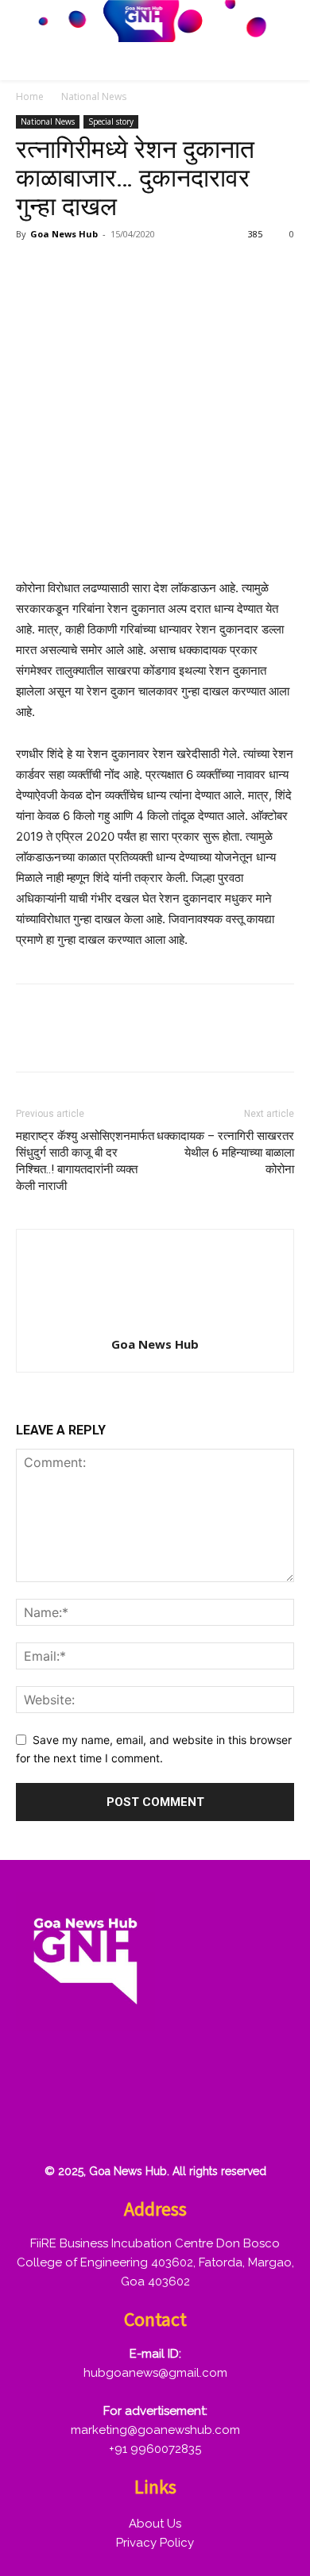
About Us (155, 2524)
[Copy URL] (178, 270)
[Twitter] (68, 270)
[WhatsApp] (141, 270)
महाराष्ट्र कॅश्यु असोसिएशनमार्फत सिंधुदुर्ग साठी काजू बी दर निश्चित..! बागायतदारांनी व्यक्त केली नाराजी (85, 1161)
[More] (215, 270)
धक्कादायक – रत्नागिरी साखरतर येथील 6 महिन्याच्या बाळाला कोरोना (225, 1153)
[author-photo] (155, 1322)
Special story (111, 121)
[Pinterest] (105, 270)
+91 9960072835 (155, 2449)
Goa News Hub (64, 234)
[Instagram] (88, 2072)
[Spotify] (139, 2072)
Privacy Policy (155, 2543)
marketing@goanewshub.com (155, 2430)
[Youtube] (37, 2123)
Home (30, 96)
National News (94, 96)
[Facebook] (32, 270)
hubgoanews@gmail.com (155, 2373)
